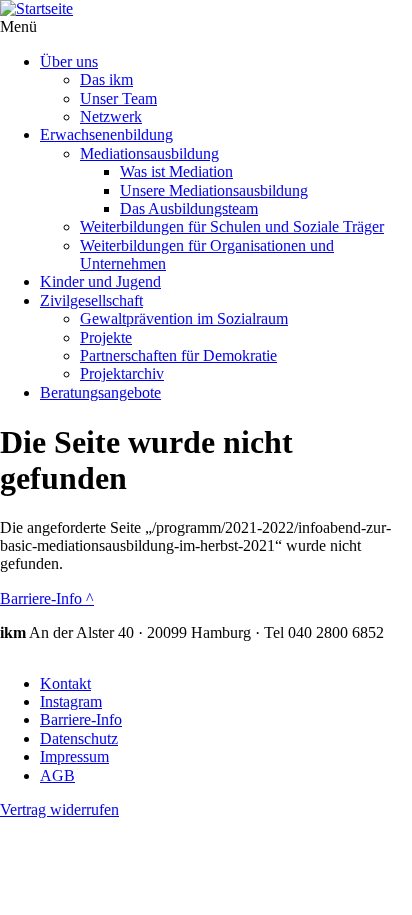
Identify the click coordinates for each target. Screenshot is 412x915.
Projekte (106, 337)
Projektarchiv (122, 373)
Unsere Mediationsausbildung (214, 190)
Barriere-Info (47, 598)
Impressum (74, 756)
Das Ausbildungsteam (189, 208)
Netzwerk (111, 116)
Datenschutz (79, 738)
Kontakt (65, 683)
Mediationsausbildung (149, 153)
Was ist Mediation (176, 171)
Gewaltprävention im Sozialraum (184, 318)
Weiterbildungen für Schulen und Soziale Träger (232, 226)
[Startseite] (206, 9)
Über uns (69, 61)
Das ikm (106, 79)
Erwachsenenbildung (106, 134)
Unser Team (118, 98)
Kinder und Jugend (100, 281)
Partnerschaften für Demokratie (178, 355)
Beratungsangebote (100, 392)
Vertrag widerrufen (59, 809)
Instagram (71, 701)
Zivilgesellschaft (91, 300)
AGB (57, 775)
